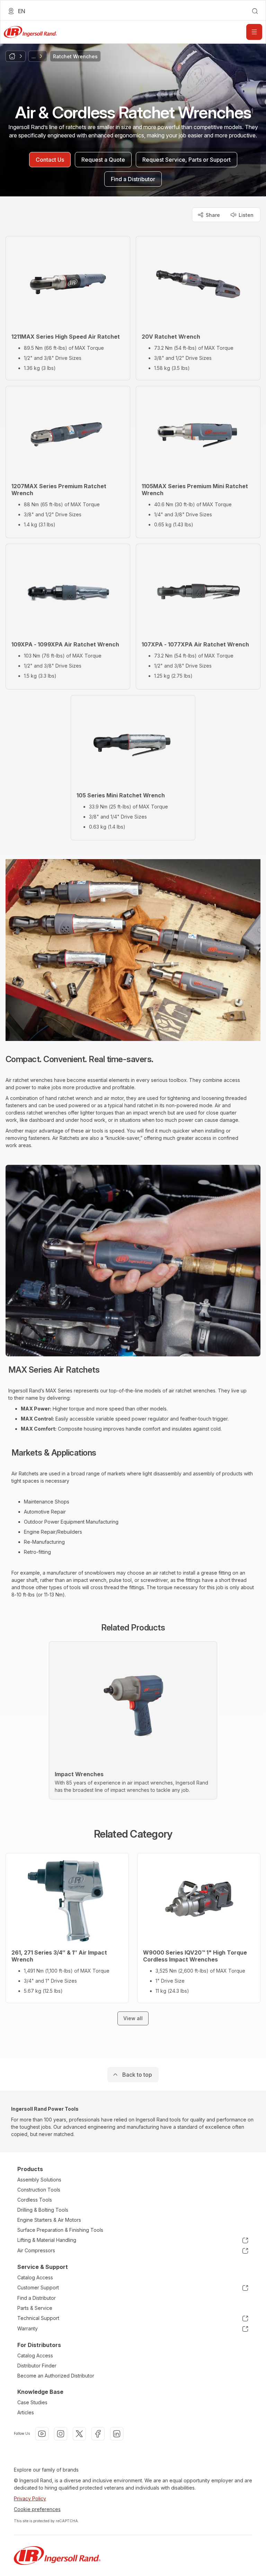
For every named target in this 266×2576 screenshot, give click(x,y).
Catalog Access (35, 2277)
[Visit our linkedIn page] (117, 2434)
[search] (255, 11)
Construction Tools (39, 2190)
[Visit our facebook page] (98, 2434)
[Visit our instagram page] (61, 2434)
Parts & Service (35, 2308)
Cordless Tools (35, 2200)
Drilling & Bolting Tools (43, 2210)
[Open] (254, 32)
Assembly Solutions (39, 2180)
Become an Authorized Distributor (56, 2376)
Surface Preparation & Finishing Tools (60, 2230)
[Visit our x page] (79, 2434)
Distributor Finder (37, 2366)
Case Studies (32, 2402)
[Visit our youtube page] (42, 2434)
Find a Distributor (37, 2298)
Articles (26, 2412)
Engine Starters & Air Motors (49, 2220)
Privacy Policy (30, 2498)
